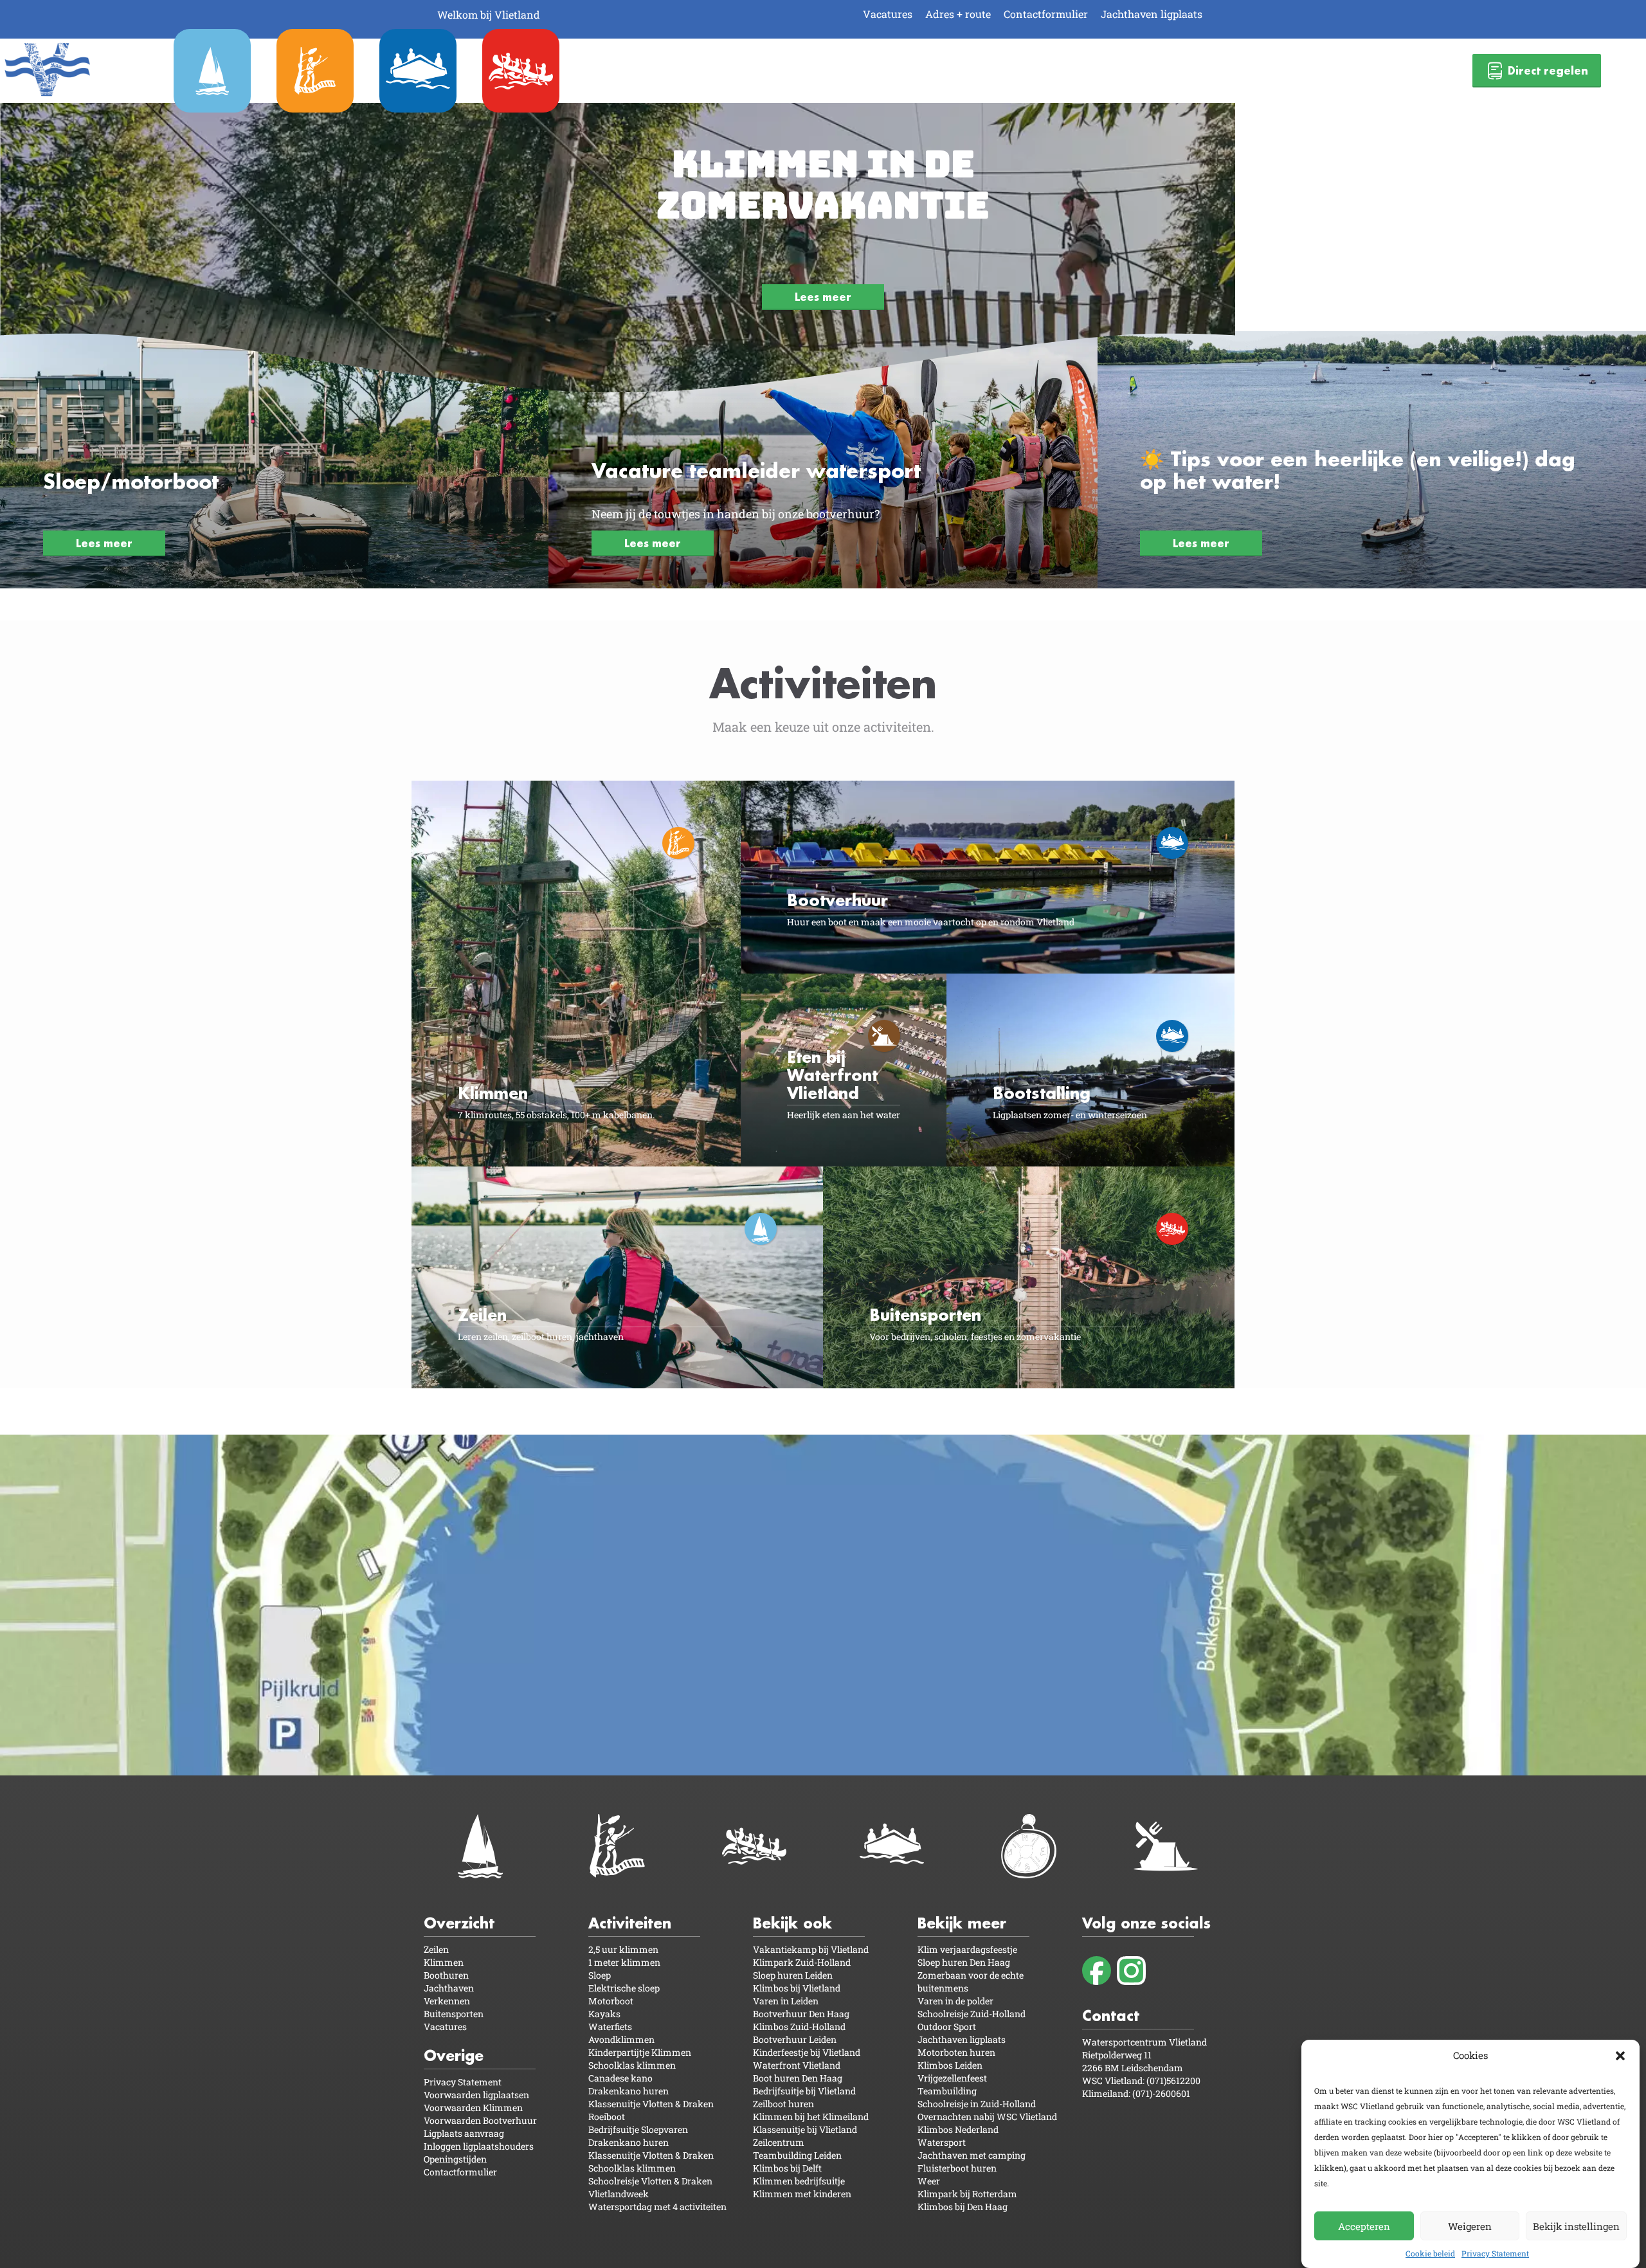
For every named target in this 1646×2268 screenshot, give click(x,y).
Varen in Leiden (786, 2001)
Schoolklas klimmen (632, 2065)
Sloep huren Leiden (793, 1975)
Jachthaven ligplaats (1152, 14)
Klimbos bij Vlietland (797, 1988)
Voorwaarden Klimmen (473, 2108)
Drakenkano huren (629, 2091)
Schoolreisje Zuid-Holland (972, 2014)
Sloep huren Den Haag (964, 1962)
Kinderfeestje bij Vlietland (807, 2052)
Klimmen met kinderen (802, 2194)
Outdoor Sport (947, 2027)
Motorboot (611, 2001)
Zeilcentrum (779, 2142)
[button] (1620, 2056)
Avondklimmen (621, 2039)
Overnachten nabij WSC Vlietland (987, 2117)
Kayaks (604, 2014)
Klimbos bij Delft (787, 2168)
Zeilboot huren (783, 2104)
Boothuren (446, 1975)
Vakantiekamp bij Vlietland (811, 1949)
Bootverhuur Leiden (795, 2039)
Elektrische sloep (624, 1988)
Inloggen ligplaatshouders (479, 2146)
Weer (929, 2181)
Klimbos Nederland (958, 2129)
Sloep (600, 1975)
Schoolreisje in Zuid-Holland (977, 2104)
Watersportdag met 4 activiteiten (657, 2207)
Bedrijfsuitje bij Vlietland (804, 2091)
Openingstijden (455, 2159)
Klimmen (444, 1962)
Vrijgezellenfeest (952, 2078)
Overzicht (459, 1923)
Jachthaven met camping (972, 2155)
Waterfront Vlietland (797, 2065)
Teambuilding (947, 2091)
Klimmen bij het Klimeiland (811, 2117)
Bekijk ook (792, 1923)
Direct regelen (1548, 70)
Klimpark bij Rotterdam (967, 2194)
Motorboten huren (956, 2052)
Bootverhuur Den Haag (801, 2014)
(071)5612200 (1173, 2081)
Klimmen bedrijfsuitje (799, 2181)
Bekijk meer (962, 1923)
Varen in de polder (955, 2001)
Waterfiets (610, 2027)
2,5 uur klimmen (623, 1949)
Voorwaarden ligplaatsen (476, 2095)
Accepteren (1364, 2226)
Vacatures (888, 14)
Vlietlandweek (619, 2194)
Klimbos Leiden (950, 2065)
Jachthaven (449, 1988)
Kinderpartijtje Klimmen (640, 2052)
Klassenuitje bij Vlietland (805, 2129)
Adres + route (958, 14)
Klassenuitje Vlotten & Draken (651, 2104)
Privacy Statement (1495, 2253)
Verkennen (447, 2001)
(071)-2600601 (1161, 2093)
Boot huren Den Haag (798, 2078)
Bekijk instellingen (1576, 2226)
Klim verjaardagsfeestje (967, 1949)
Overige (454, 2055)
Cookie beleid (1430, 2253)
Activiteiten (630, 1923)
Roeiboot (607, 2117)
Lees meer (823, 297)
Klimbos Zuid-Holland (799, 2027)
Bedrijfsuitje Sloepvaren (638, 2129)
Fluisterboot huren (957, 2168)
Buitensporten (454, 2014)
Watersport (942, 2142)
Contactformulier (1046, 14)
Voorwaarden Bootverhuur (480, 2120)
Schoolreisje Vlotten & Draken (650, 2181)
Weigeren (1470, 2226)
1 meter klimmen (624, 1962)
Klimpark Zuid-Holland (802, 1962)
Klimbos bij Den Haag (963, 2207)
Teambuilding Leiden (797, 2155)
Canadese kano (620, 2078)
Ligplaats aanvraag (464, 2133)
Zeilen (436, 1949)
